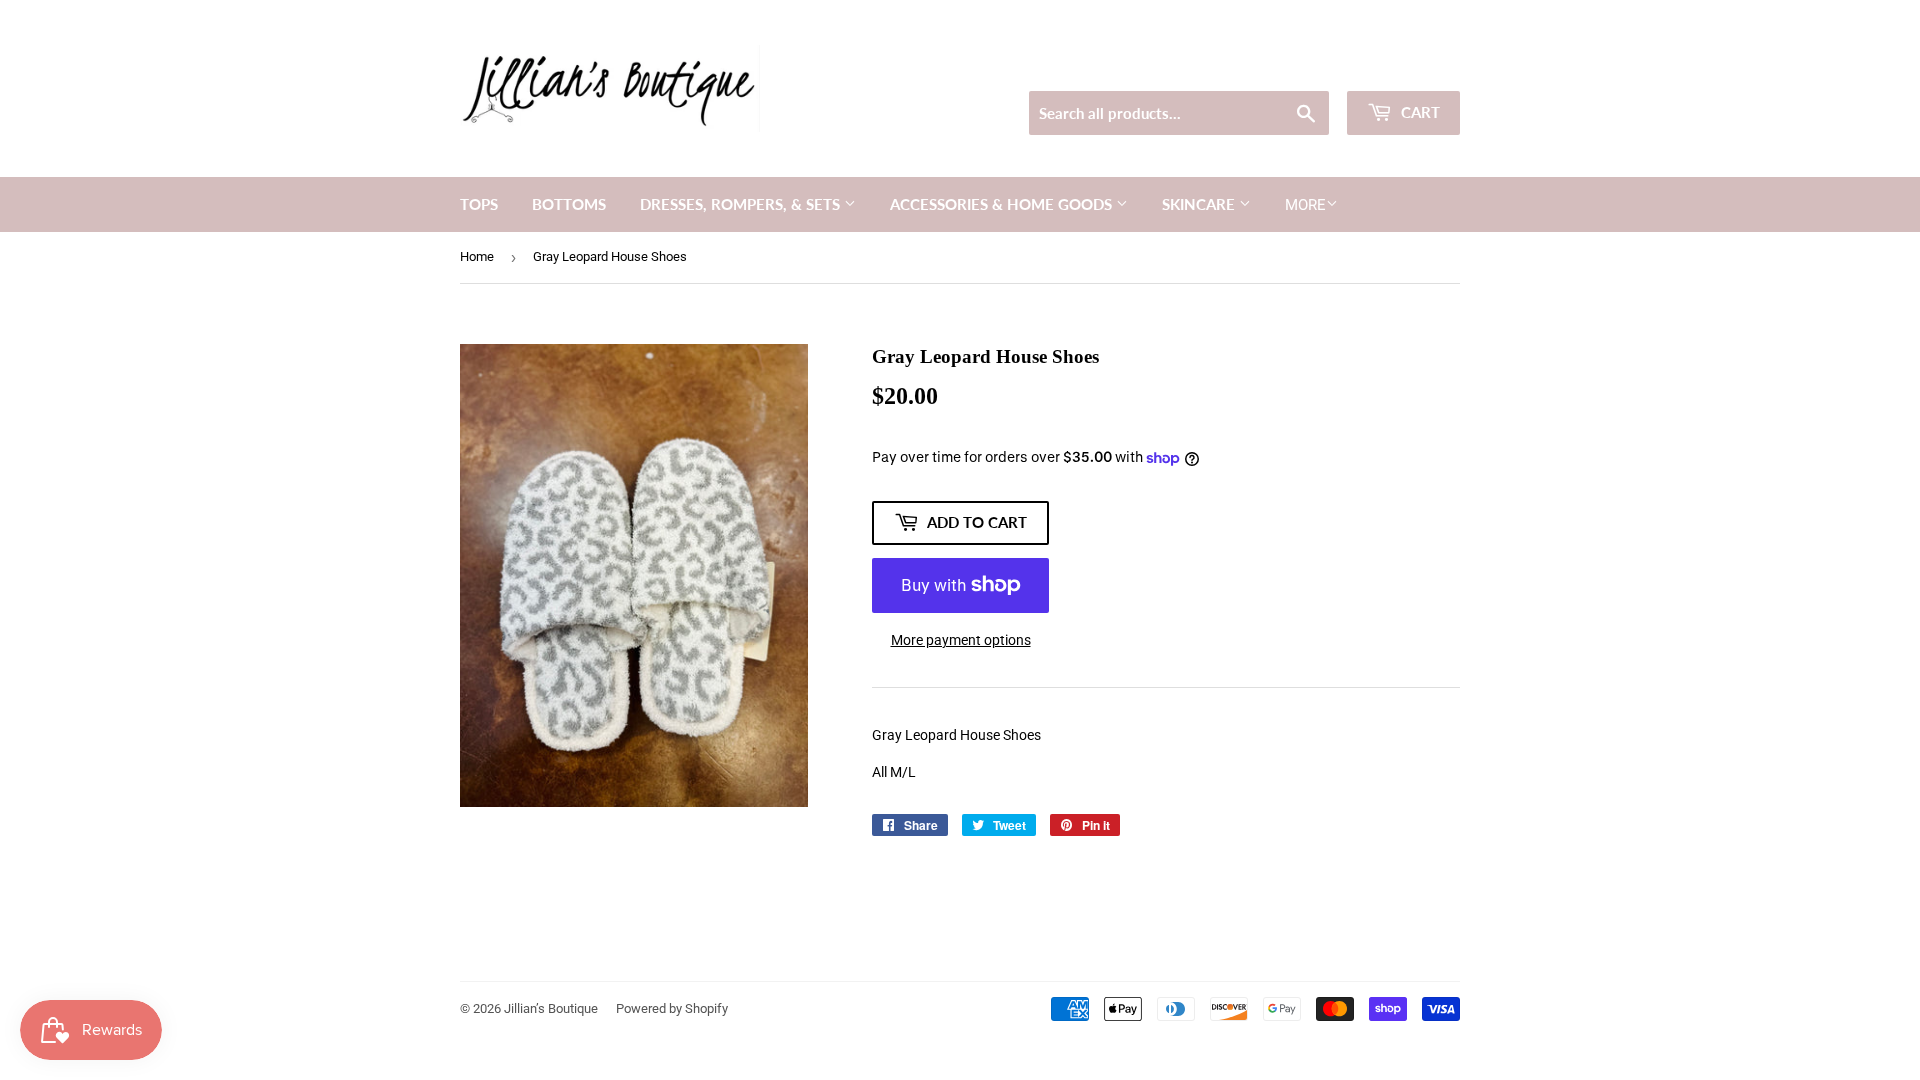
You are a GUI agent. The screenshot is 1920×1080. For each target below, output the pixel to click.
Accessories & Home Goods (1003, 204)
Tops (479, 204)
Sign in (1316, 66)
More (1305, 205)
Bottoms (569, 204)
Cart (1418, 112)
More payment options (961, 640)
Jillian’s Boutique (551, 1008)
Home (477, 256)
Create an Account (1411, 66)
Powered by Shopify (672, 1008)
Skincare (1200, 204)
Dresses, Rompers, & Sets (742, 204)
